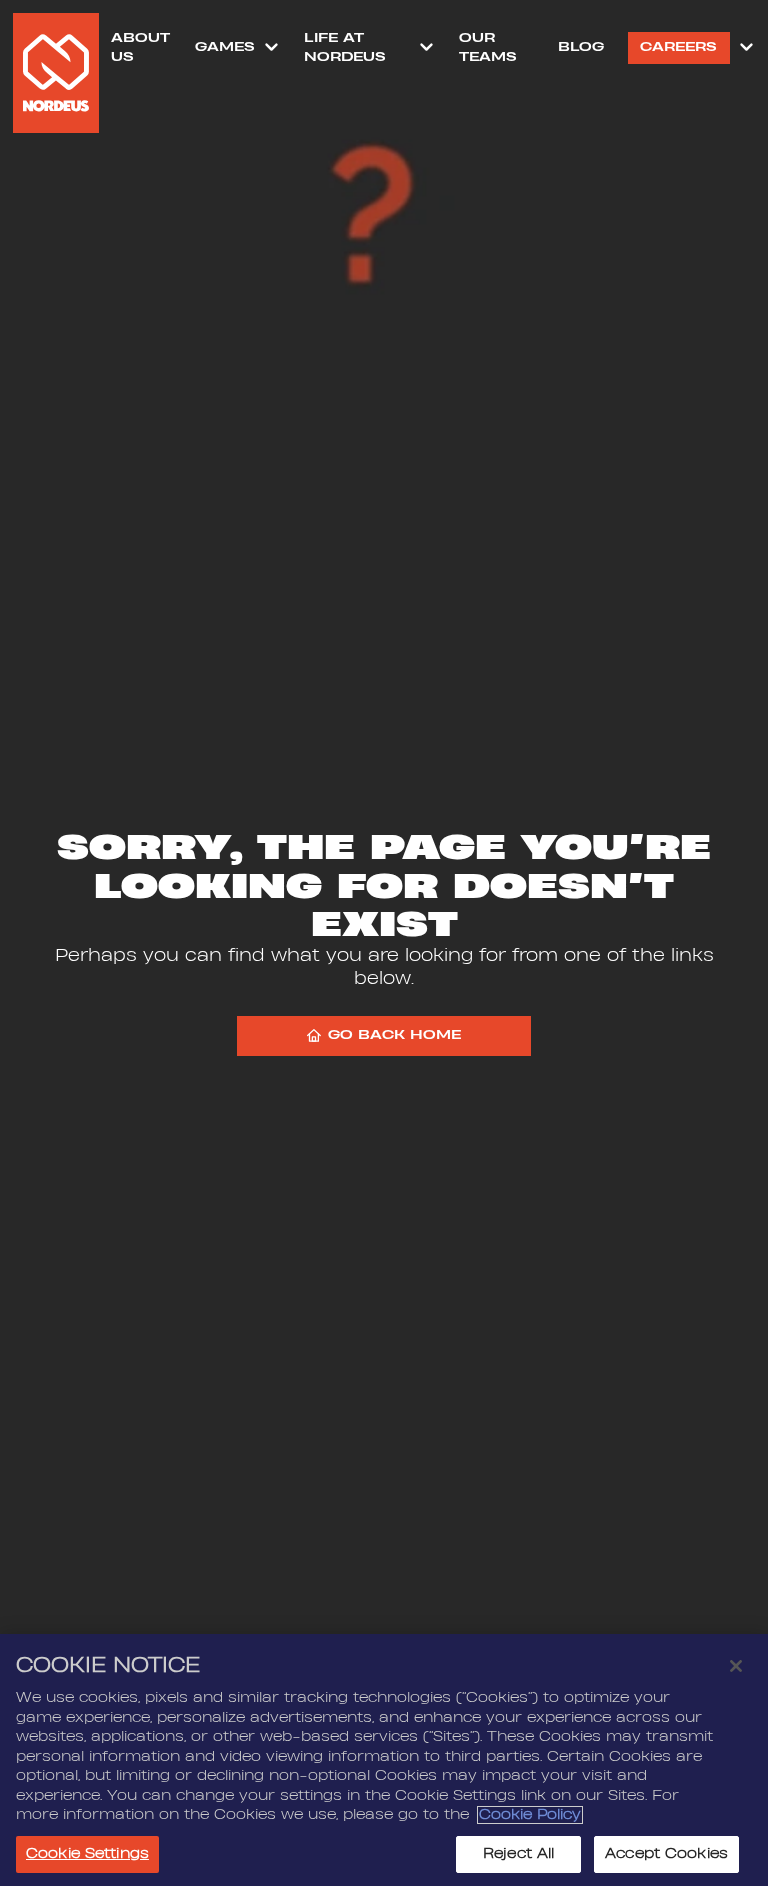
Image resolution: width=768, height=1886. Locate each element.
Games (225, 47)
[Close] (736, 1666)
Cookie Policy (530, 1815)
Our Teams (488, 47)
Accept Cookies (666, 1854)
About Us (140, 47)
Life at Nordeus (345, 47)
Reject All (518, 1854)
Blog (581, 47)
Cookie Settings (87, 1854)
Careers (678, 47)
